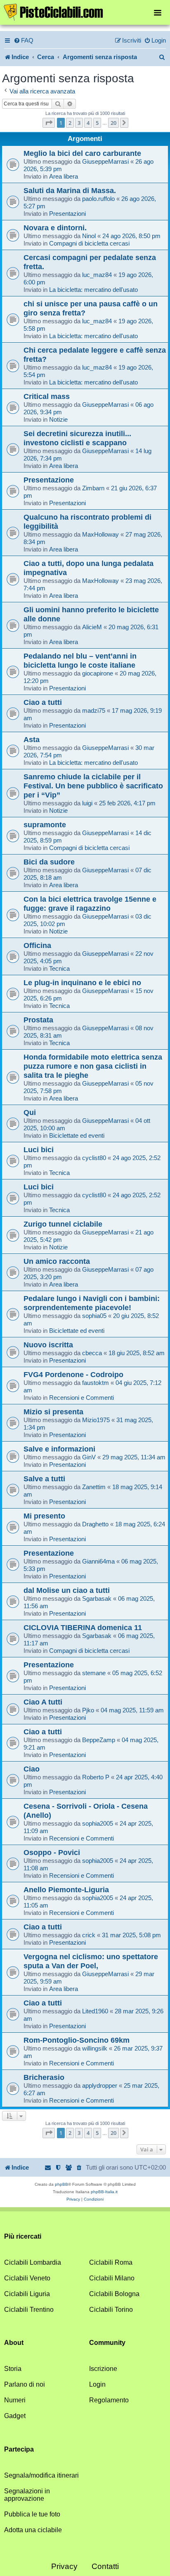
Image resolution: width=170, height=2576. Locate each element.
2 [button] (70, 123)
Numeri (15, 2400)
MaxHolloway (100, 534)
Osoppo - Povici (52, 1852)
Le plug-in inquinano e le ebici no (82, 982)
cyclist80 (94, 1158)
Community (107, 2343)
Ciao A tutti (43, 1702)
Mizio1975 (96, 1420)
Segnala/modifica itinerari (41, 2475)
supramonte (45, 825)
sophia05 (94, 1316)
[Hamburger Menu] (158, 12)
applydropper (100, 2085)
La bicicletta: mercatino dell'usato (93, 290)
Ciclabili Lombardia (33, 2262)
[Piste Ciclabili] (85, 12)
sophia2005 (98, 1823)
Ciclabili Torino (111, 2310)
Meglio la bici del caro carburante (82, 153)
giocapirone (98, 673)
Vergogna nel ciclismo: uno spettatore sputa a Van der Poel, (91, 1961)
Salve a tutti (44, 1479)
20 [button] (113, 123)
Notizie (58, 419)
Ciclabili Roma (111, 2262)
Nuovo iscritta (48, 1345)
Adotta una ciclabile (33, 2530)
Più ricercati (23, 2236)
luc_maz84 (97, 275)
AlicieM (92, 627)
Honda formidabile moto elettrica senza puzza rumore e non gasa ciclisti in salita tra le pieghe (93, 1066)
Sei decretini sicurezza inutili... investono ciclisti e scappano (77, 438)
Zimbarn (93, 488)
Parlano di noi (25, 2384)
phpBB (61, 2184)
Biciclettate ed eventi (77, 1135)
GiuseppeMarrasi (105, 161)
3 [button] (79, 123)
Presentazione (49, 480)
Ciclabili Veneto (27, 2278)
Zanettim (94, 1487)
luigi (87, 803)
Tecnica (59, 968)
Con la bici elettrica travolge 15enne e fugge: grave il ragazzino (90, 904)
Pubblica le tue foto (32, 2514)
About (14, 2343)
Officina (37, 945)
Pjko (88, 1710)
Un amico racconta (57, 1261)
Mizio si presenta (53, 1412)
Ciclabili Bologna (114, 2294)
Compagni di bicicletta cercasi (89, 243)
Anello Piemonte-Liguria (66, 1890)
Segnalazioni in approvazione (27, 2495)
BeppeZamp (99, 1740)
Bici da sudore (49, 862)
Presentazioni (67, 214)
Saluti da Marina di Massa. (70, 190)
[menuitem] (24, 41)
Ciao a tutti (43, 702)
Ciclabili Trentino (29, 2310)
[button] (49, 123)
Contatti (105, 2566)
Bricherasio (44, 2077)
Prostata (38, 1020)
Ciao (32, 1769)
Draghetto (95, 1524)
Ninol (89, 236)
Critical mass (47, 396)
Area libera (64, 176)
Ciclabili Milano (112, 2278)
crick (89, 1935)
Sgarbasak (97, 1598)
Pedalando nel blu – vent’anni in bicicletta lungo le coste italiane (80, 660)
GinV (89, 1457)
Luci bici (39, 1150)
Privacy (64, 2566)
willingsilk (95, 2048)
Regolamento (109, 2400)
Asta (32, 739)
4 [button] (88, 123)
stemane (94, 1673)
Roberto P (96, 1777)
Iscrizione (103, 2369)
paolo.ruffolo (98, 199)
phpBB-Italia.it (104, 2192)
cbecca (92, 1353)
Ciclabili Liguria (27, 2294)
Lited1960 (95, 2011)
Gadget (15, 2416)
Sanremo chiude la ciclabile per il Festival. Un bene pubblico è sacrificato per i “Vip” (93, 786)
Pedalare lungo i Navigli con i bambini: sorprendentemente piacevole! (92, 1303)
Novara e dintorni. (55, 228)
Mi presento (44, 1516)
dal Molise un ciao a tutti (67, 1590)
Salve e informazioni (59, 1449)
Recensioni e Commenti (81, 1398)
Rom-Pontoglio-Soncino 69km (77, 2040)
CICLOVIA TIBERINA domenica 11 (83, 1627)
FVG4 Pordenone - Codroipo (73, 1374)
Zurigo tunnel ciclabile (63, 1224)
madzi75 (94, 710)
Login (97, 2384)
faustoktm (96, 1383)
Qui (30, 1112)
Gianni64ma (98, 1561)
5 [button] (97, 123)
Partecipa (19, 2449)
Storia (13, 2369)
